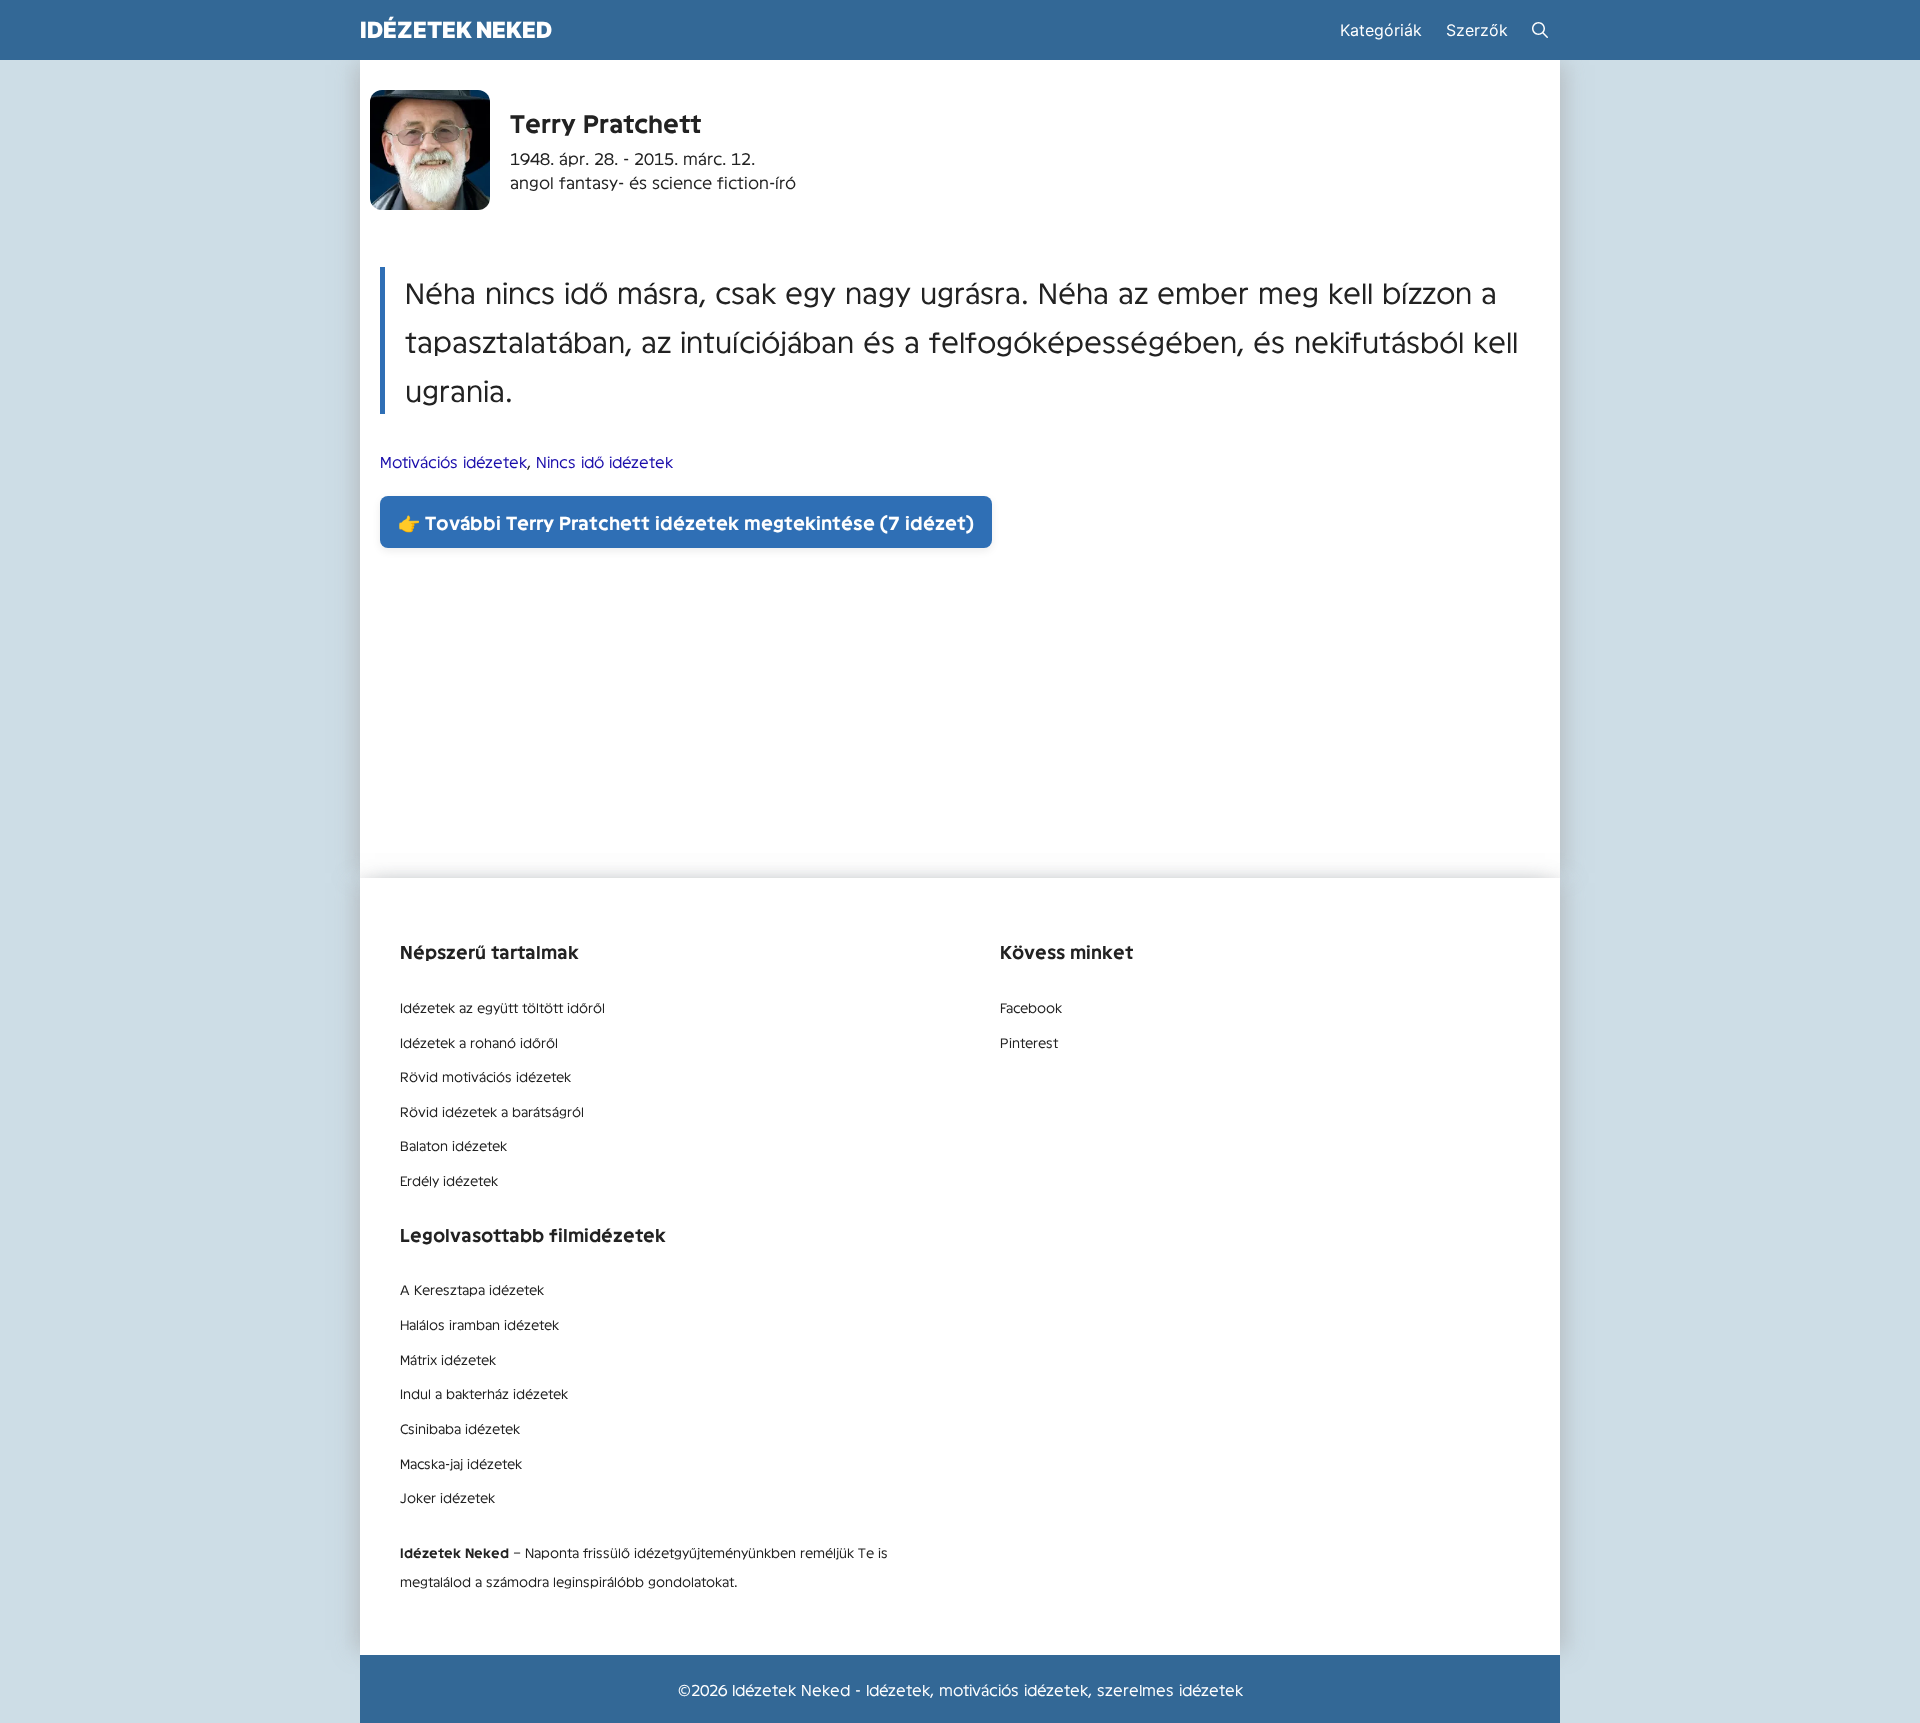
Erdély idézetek (449, 1180)
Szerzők (1477, 30)
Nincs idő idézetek (604, 461)
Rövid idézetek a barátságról (492, 1111)
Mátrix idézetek (448, 1359)
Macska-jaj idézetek (461, 1463)
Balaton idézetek (453, 1145)
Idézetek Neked (456, 29)
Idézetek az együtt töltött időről (502, 1007)
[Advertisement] (960, 718)
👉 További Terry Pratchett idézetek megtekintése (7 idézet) (686, 522)
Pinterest (1029, 1042)
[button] (1540, 30)
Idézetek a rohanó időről (479, 1042)
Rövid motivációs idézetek (485, 1076)
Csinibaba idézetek (460, 1428)
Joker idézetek (447, 1497)
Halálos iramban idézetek (479, 1324)
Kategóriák (1381, 30)
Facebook (1031, 1007)
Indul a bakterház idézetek (484, 1393)
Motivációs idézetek (453, 461)
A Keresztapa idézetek (472, 1289)
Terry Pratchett (605, 122)
